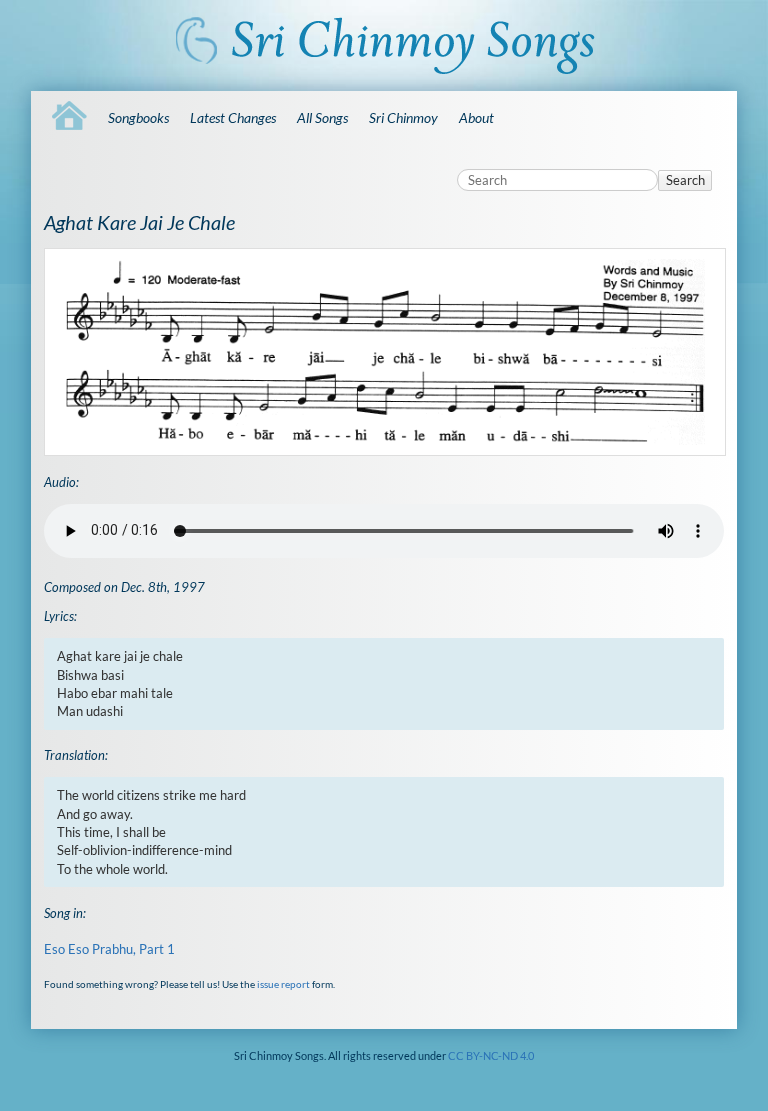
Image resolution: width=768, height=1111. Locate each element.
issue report (283, 984)
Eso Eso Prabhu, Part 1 (109, 949)
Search (685, 180)
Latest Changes (233, 117)
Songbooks (138, 117)
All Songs (322, 117)
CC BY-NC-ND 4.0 (491, 1055)
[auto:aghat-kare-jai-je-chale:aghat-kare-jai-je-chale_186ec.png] (384, 352)
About (476, 117)
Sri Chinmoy (403, 117)
